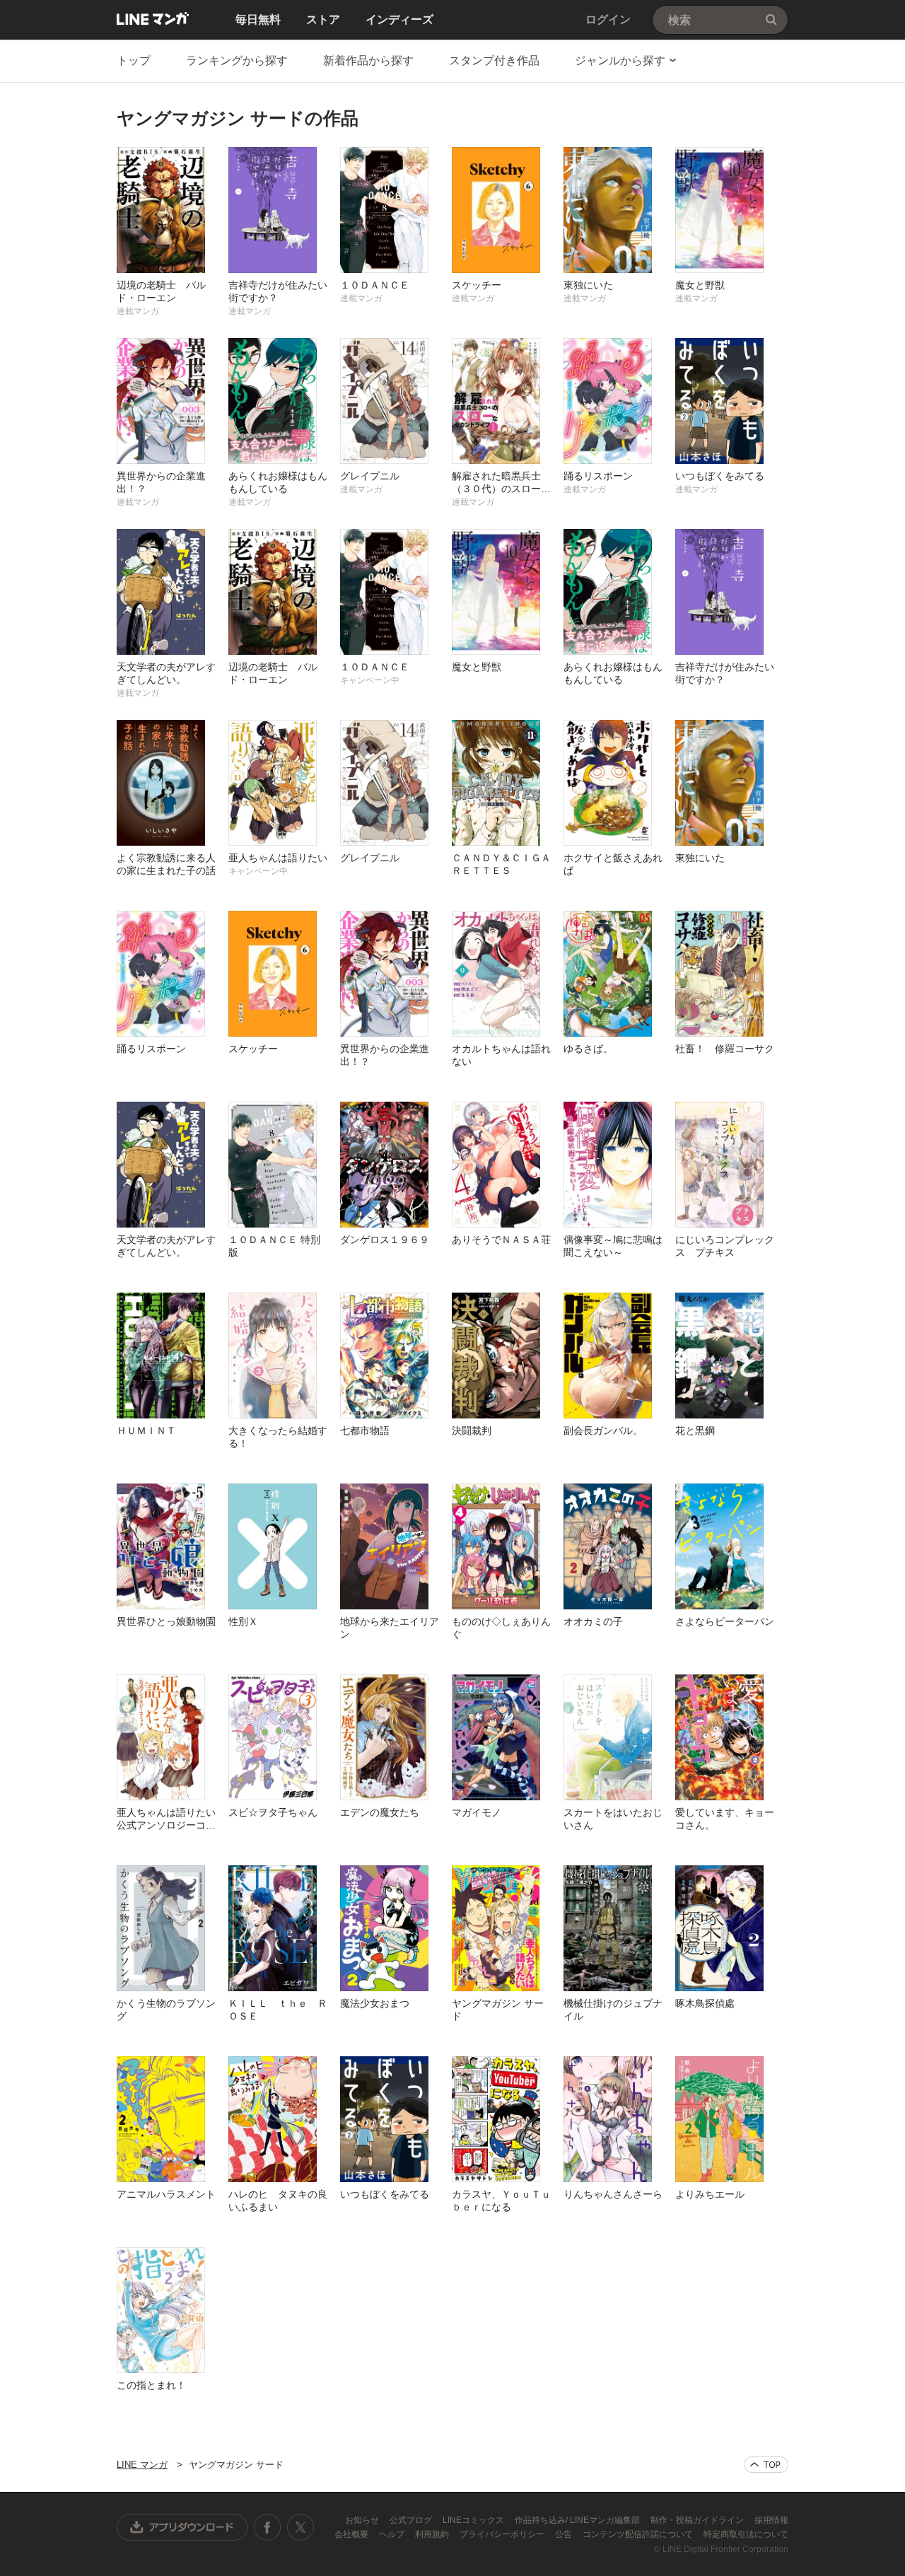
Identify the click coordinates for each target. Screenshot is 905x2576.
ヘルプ (393, 2534)
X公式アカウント (300, 2527)
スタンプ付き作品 (494, 60)
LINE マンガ (153, 18)
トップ (134, 60)
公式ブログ (412, 2520)
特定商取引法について (746, 2534)
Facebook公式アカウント (267, 2527)
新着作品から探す (368, 60)
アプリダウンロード (182, 2527)
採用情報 (771, 2520)
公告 (565, 2534)
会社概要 (352, 2534)
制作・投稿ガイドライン (698, 2520)
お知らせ (363, 2520)
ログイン (608, 19)
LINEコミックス (474, 2520)
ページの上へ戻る (766, 2465)
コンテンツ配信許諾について (639, 2534)
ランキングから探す (237, 60)
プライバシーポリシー (503, 2534)
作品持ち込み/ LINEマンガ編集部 (578, 2520)
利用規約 (433, 2534)
